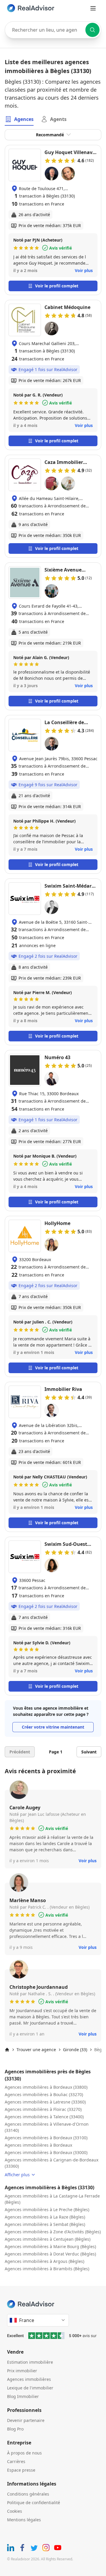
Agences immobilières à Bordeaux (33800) (46, 2087)
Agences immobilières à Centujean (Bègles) (48, 2239)
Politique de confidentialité (34, 2503)
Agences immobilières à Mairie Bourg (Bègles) (50, 2246)
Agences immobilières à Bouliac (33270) (44, 2094)
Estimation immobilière (30, 2362)
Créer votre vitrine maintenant (53, 1727)
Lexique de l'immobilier (30, 2388)
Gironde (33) (75, 2050)
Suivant (89, 1752)
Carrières (16, 2461)
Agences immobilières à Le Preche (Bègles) (47, 2209)
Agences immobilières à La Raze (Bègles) (45, 2217)
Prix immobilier (22, 2371)
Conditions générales (28, 2494)
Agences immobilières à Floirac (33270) (43, 2109)
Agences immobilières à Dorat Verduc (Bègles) (50, 2254)
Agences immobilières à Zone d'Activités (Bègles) (53, 2232)
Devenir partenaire (26, 2420)
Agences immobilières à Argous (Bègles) (44, 2261)
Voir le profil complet (57, 286)
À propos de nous (24, 2453)
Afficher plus (17, 2175)
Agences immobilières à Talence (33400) (44, 2117)
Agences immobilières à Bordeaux (38, 2145)
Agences (24, 119)
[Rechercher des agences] (92, 30)
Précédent (20, 1752)
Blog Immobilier (23, 2396)
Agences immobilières (29, 2379)
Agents (58, 119)
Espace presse (21, 2470)
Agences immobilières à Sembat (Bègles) (45, 2224)
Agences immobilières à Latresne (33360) (45, 2102)
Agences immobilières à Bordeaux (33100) (46, 2138)
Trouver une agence (36, 2050)
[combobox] (53, 30)
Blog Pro (15, 2429)
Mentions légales (24, 2520)
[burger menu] (93, 8)
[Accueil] (7, 2050)
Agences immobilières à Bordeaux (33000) (46, 2152)
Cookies (15, 2511)
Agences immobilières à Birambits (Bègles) (47, 2269)
